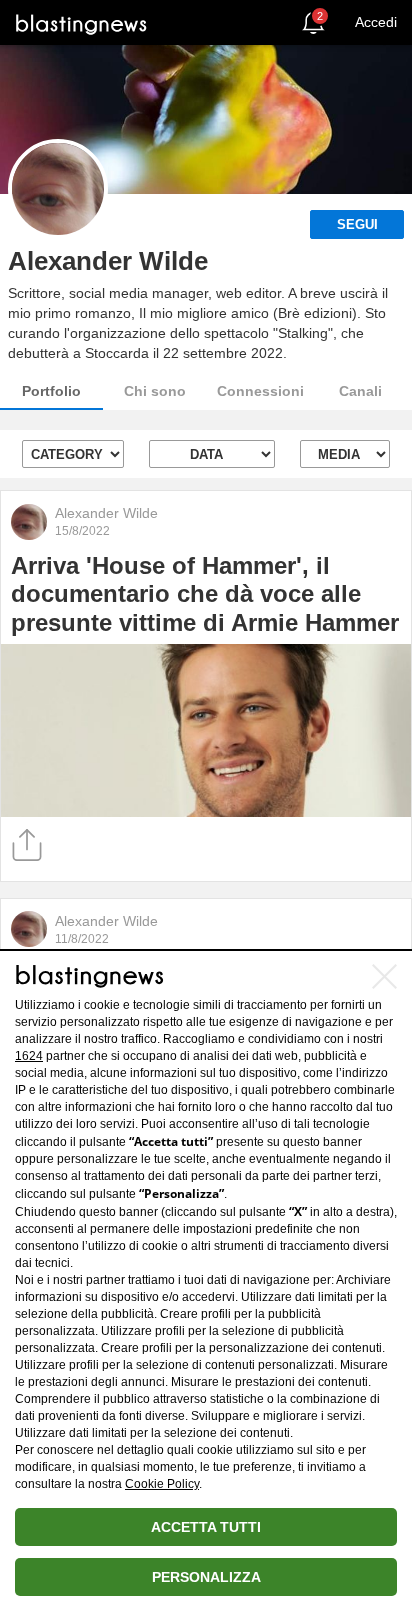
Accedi (376, 22)
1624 (29, 1056)
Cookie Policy (162, 1484)
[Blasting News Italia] (81, 23)
